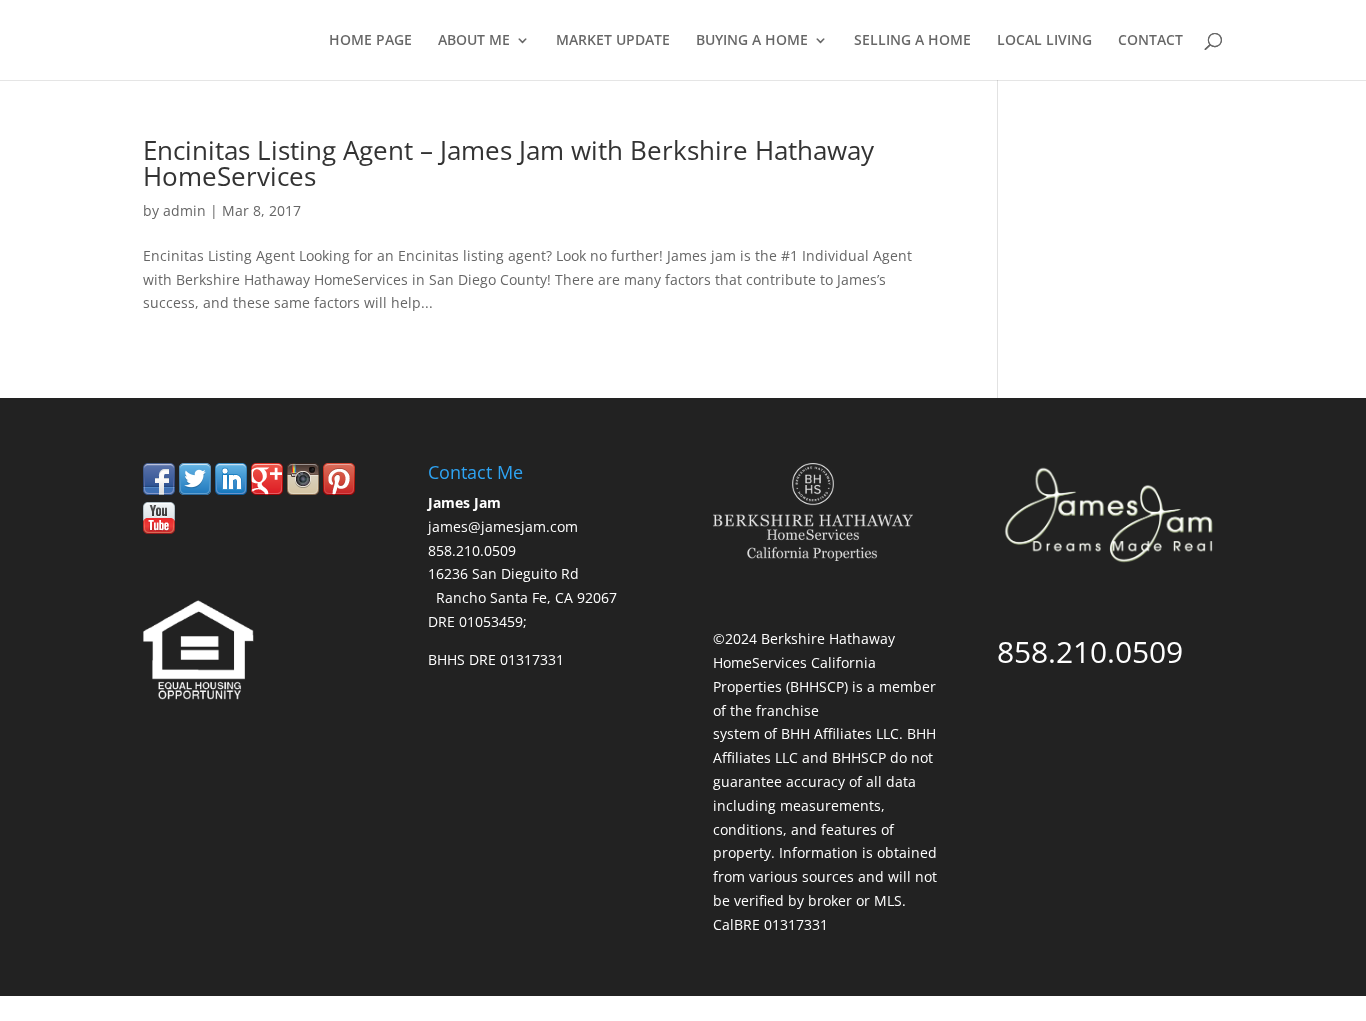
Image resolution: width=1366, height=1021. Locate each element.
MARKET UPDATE (613, 41)
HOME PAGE (370, 41)
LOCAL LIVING (1044, 41)
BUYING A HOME (752, 41)
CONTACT (1150, 41)
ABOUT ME (474, 41)
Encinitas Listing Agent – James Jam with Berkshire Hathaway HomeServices (508, 163)
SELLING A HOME (912, 41)
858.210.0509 (1121, 151)
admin (184, 210)
